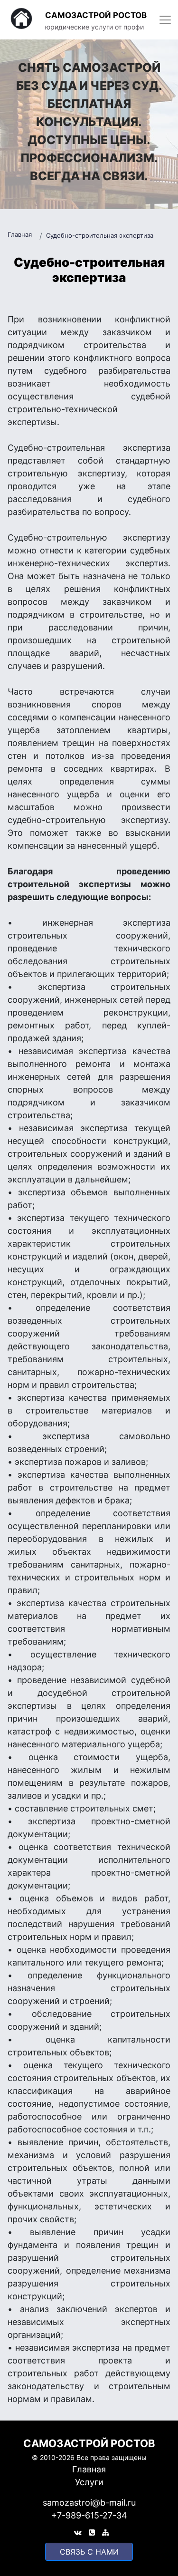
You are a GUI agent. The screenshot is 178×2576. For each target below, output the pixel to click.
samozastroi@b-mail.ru (89, 2503)
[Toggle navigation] (165, 20)
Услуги (89, 2482)
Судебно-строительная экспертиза (100, 235)
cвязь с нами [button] (89, 2552)
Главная (20, 234)
